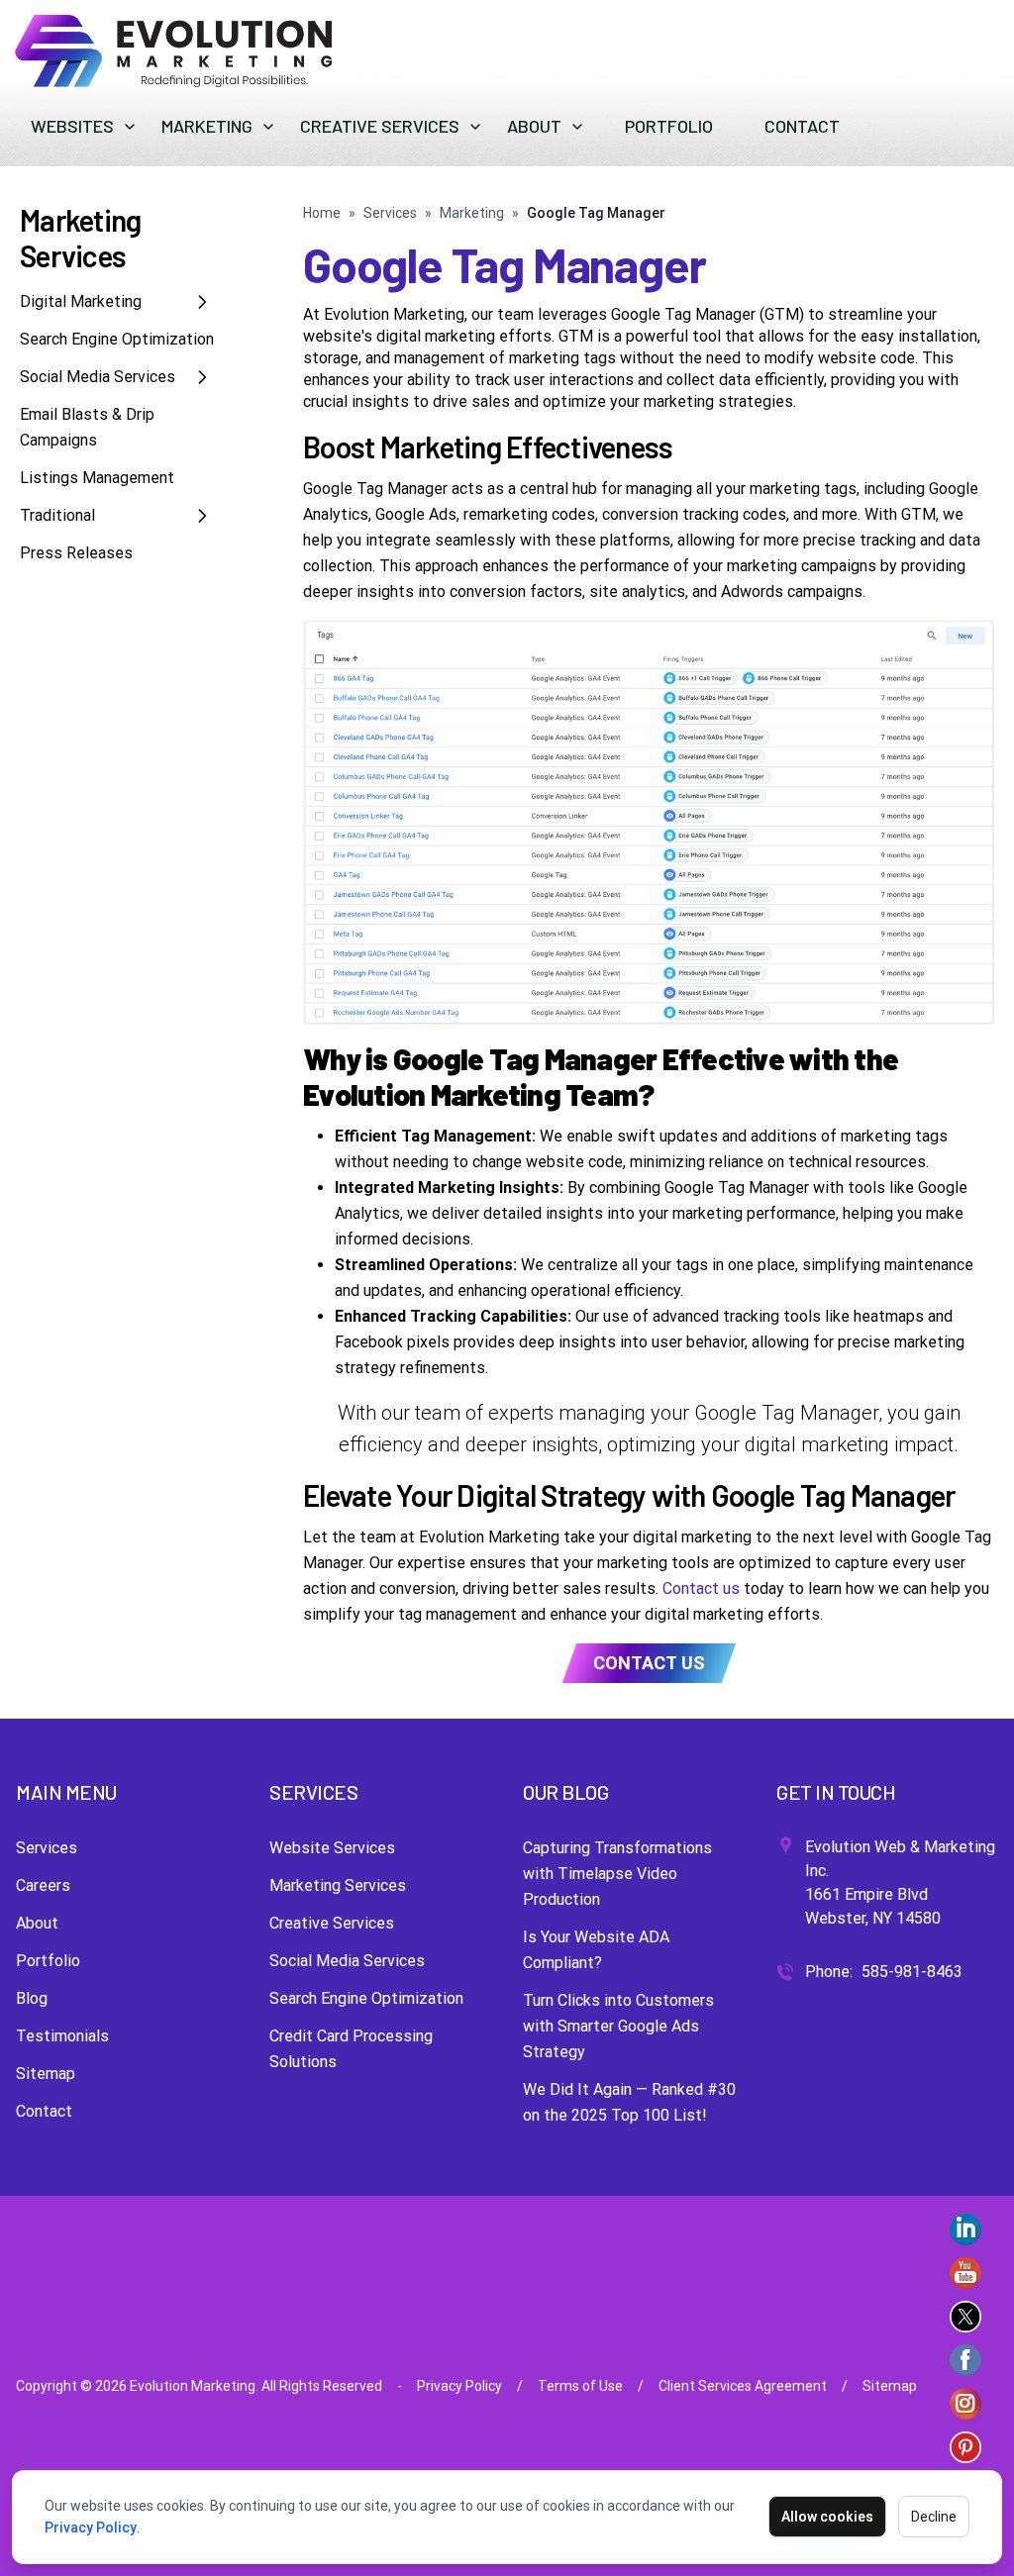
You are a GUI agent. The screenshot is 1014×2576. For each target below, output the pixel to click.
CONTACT (802, 126)
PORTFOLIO (669, 126)
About (37, 1923)
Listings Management (97, 478)
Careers (43, 1885)
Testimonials (62, 2036)
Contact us (701, 1588)
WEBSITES (72, 126)
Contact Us (649, 1663)
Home (322, 213)
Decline (934, 2517)
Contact (44, 2111)
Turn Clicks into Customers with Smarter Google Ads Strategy (618, 2026)
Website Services (332, 1848)
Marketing (472, 213)
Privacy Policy (91, 2527)
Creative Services (332, 1923)
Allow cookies (827, 2517)
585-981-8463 (912, 1972)
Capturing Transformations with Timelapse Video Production (617, 1874)
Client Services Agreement (743, 2386)
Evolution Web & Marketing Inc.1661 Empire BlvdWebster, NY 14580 (900, 1882)
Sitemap (46, 2074)
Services (390, 213)
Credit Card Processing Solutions (351, 2049)
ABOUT (534, 126)
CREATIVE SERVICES (380, 126)
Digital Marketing (81, 301)
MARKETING (207, 126)
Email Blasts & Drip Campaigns (87, 427)
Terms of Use (580, 2386)
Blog (32, 1998)
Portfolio (48, 1961)
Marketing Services (338, 1885)
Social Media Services (98, 377)
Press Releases (76, 553)
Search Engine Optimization (117, 339)
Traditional (57, 515)
